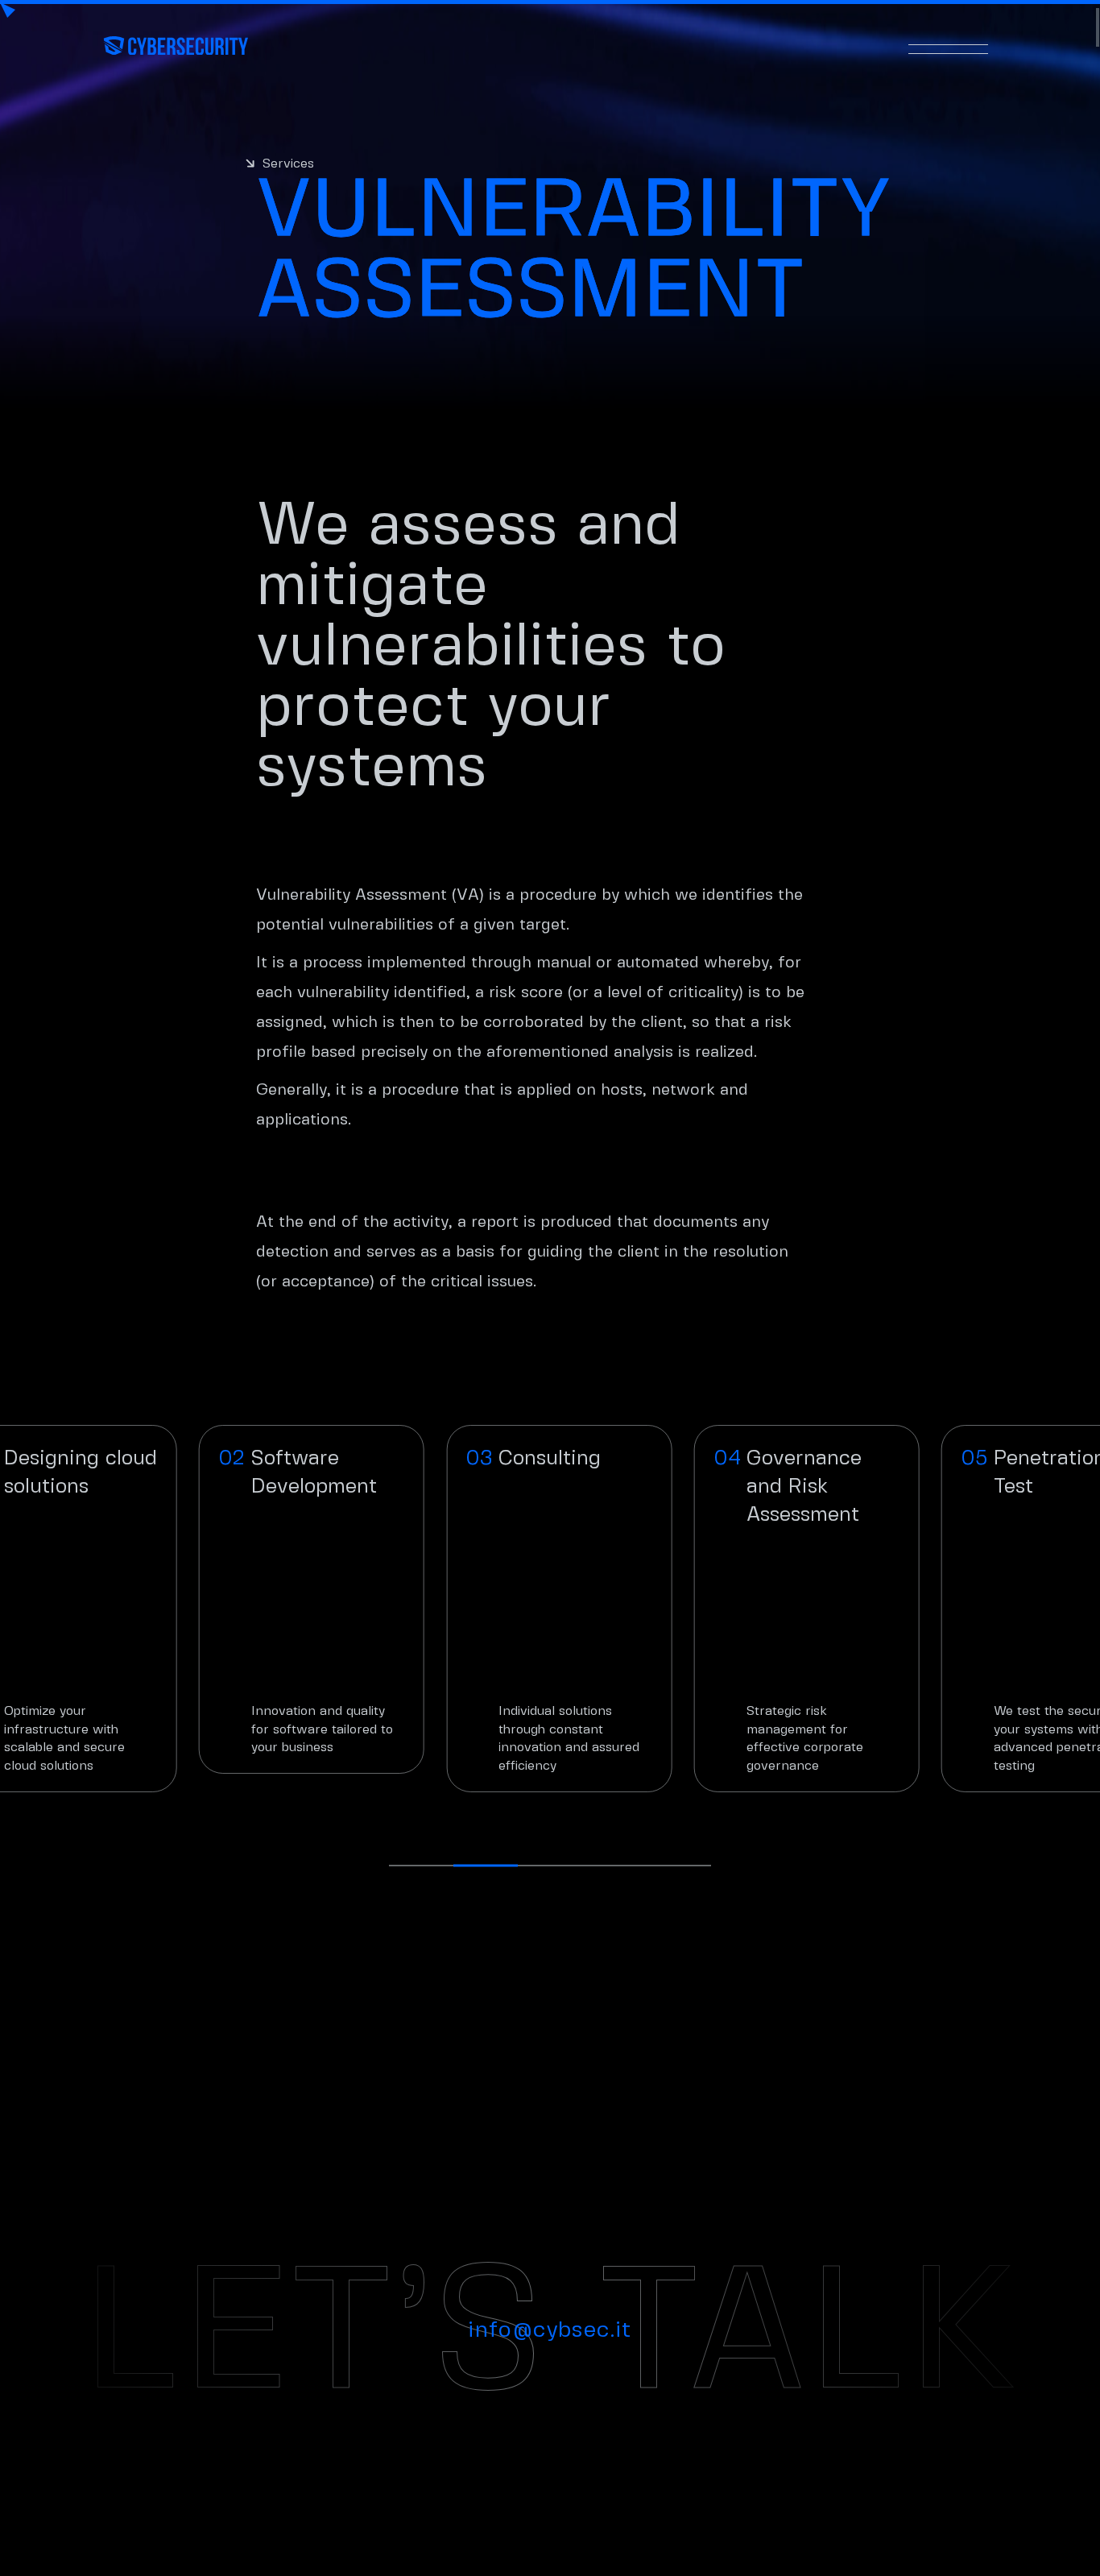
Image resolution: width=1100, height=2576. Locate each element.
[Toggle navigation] (949, 45)
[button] (421, 1866)
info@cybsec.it (550, 2331)
